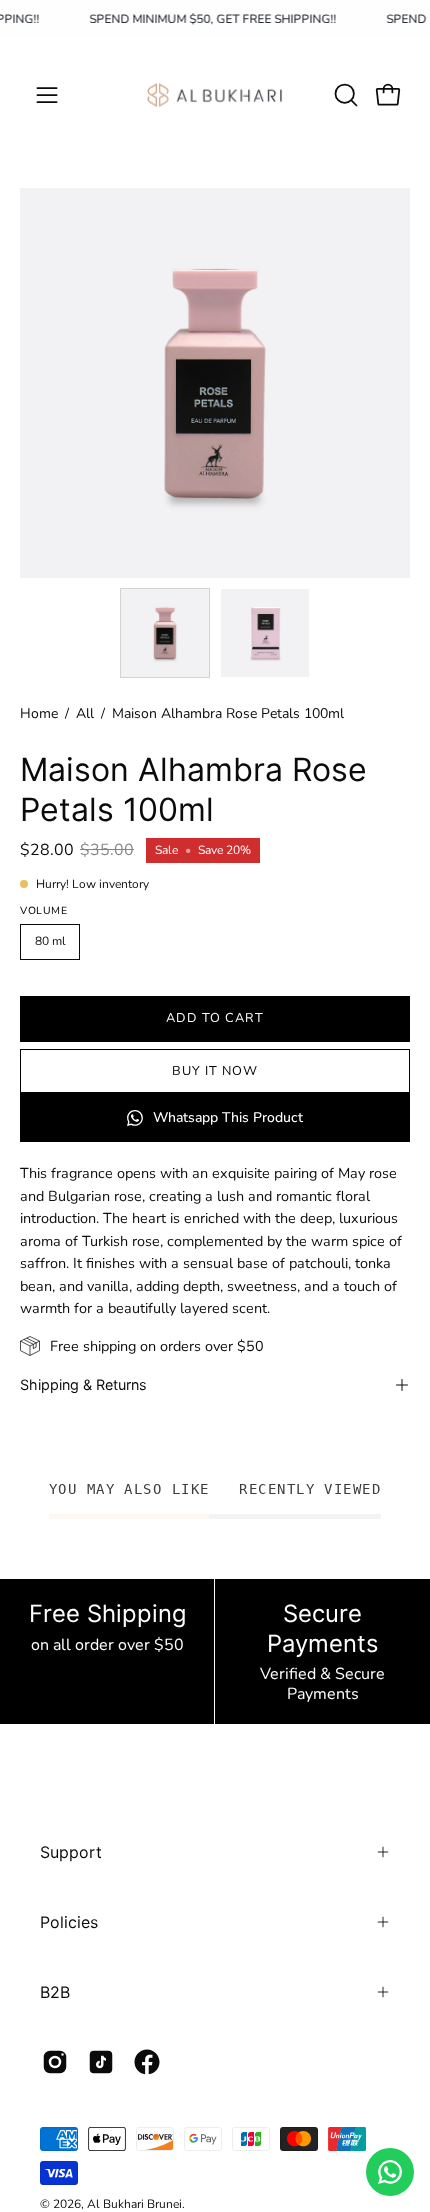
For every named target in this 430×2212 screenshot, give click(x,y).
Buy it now (215, 1071)
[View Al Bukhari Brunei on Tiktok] (101, 2062)
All (85, 713)
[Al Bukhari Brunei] (215, 95)
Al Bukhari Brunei (134, 2204)
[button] (344, 95)
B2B (55, 1992)
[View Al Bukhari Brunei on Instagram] (55, 2062)
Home (39, 713)
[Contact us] (390, 2172)
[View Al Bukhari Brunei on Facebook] (147, 2062)
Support (71, 1852)
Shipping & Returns (83, 1384)
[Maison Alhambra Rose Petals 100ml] (165, 633)
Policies (69, 1922)
